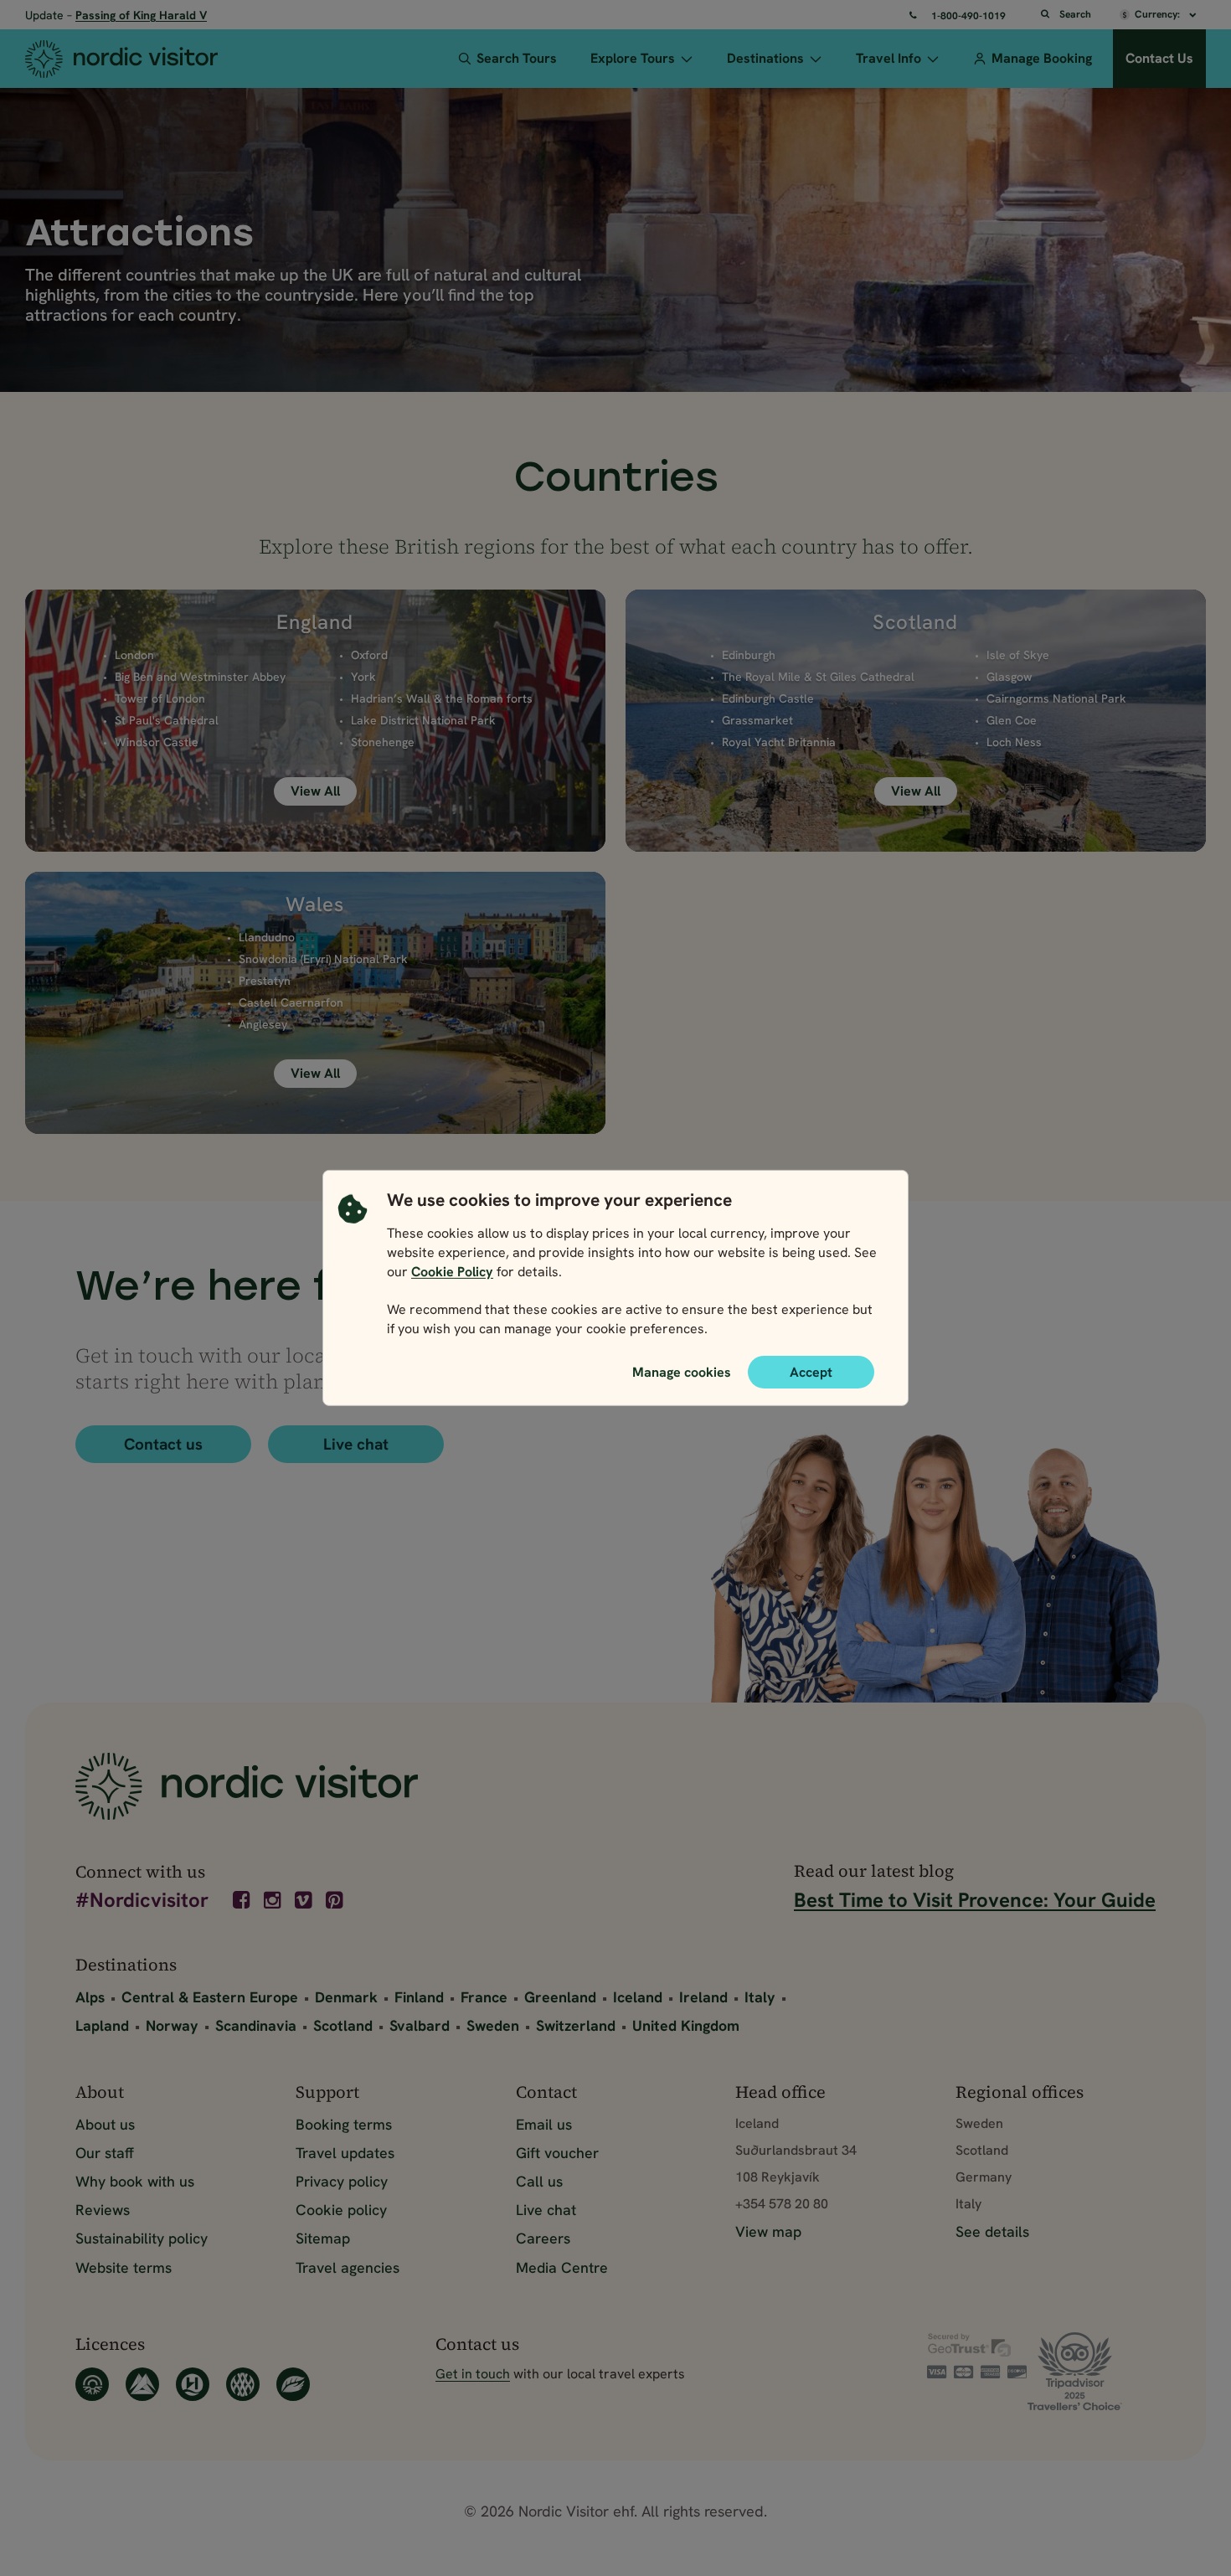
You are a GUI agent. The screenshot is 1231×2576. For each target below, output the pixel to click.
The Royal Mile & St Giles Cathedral (818, 677)
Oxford (369, 655)
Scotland (915, 622)
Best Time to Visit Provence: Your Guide (975, 1900)
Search (1075, 14)
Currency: (1159, 14)
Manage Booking (1042, 58)
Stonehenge (383, 742)
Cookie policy (341, 2210)
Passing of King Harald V (141, 15)
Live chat (356, 1444)
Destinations (765, 58)
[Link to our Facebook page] (243, 1900)
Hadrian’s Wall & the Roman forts (442, 698)
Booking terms (344, 2124)
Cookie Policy (452, 1272)
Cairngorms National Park (1056, 698)
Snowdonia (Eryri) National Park (323, 959)
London (134, 655)
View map (768, 2231)
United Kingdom (686, 2025)
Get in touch (473, 2374)
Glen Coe (1012, 720)
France (484, 1997)
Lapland (102, 2025)
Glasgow (1010, 677)
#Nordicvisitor (142, 1901)
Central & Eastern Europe (210, 1997)
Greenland (560, 1997)
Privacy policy (342, 2181)
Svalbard (420, 2025)
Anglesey (263, 1024)
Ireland (703, 1997)
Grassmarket (757, 720)
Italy (760, 1997)
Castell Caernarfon (291, 1002)
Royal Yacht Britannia (779, 742)
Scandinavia (256, 2025)
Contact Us (1159, 58)
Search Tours (517, 58)
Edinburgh (749, 655)
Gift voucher (557, 2153)
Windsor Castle (157, 742)
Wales (315, 904)
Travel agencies (348, 2267)
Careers (543, 2238)
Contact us (163, 1444)
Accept (811, 1372)
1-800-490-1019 (968, 16)
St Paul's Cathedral (167, 720)
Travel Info (888, 58)
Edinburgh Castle (768, 698)
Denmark (346, 1997)
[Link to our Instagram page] (274, 1900)
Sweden (493, 2025)
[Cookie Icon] (353, 1269)
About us (105, 2124)
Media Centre (562, 2267)
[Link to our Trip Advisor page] (1092, 2371)
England (315, 622)
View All (315, 791)
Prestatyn (265, 981)
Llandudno (267, 937)
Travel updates (345, 2153)
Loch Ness (1014, 742)
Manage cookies (682, 1372)
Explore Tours (633, 58)
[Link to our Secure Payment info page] (977, 2356)
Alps (90, 1997)
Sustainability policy (142, 2238)
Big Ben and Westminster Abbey (200, 677)
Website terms (124, 2267)
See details (992, 2231)
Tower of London (160, 698)
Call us (539, 2181)
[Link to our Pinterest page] (336, 1900)
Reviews (103, 2210)
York (363, 677)
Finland (419, 1997)
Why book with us (135, 2181)
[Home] (143, 59)
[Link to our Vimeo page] (305, 1900)
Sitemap (323, 2238)
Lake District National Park (423, 720)
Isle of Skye (1018, 655)
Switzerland (576, 2025)
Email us (544, 2124)
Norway (172, 2025)
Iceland (638, 1997)
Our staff (105, 2153)
